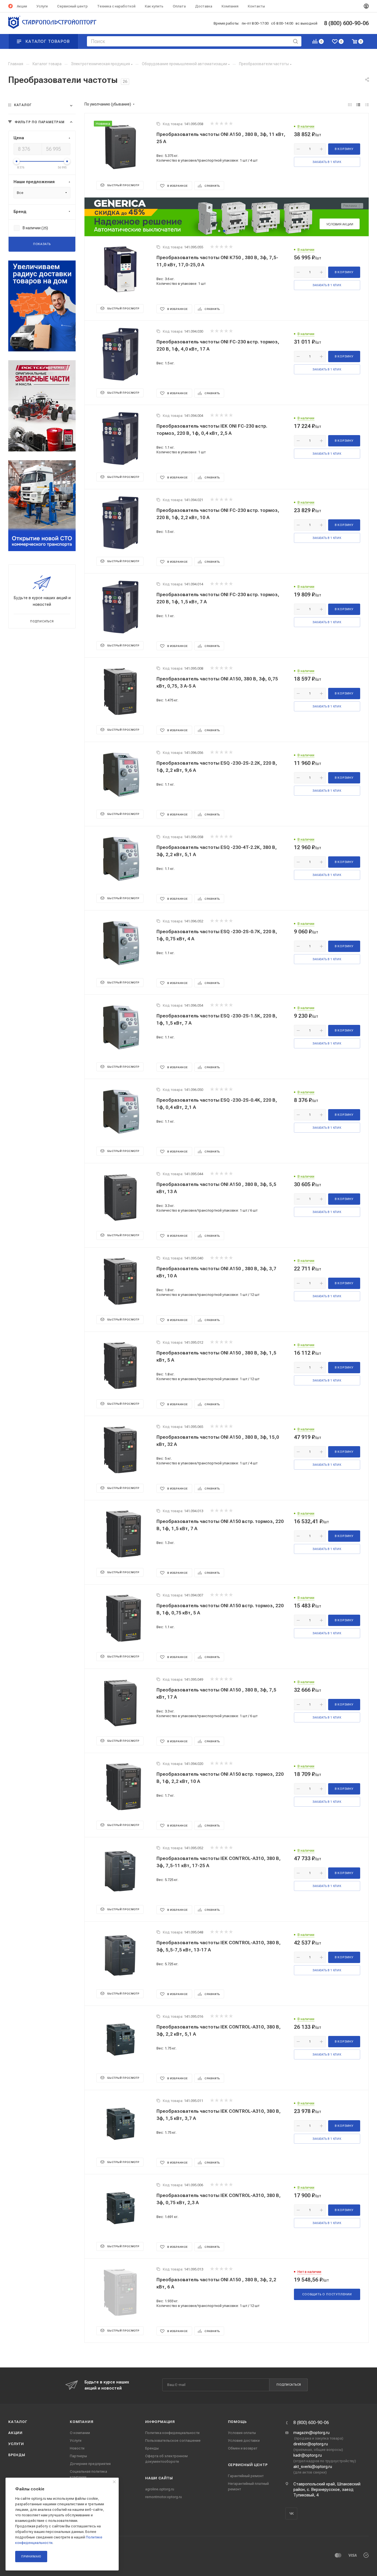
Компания (82, 2422)
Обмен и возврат (243, 2448)
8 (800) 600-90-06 (311, 2423)
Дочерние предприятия (90, 2464)
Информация (160, 2422)
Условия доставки (244, 2441)
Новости (77, 2448)
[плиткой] (350, 105)
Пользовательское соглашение (173, 2441)
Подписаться (289, 2385)
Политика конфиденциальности (172, 2433)
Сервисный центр (248, 2465)
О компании (80, 2433)
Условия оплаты (242, 2433)
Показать (42, 244)
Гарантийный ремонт (246, 2476)
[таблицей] (367, 105)
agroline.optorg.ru (160, 2489)
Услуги (16, 2444)
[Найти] (295, 41)
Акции (15, 2433)
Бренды (17, 2455)
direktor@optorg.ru (311, 2444)
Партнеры (78, 2456)
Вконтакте (291, 2513)
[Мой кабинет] (366, 6)
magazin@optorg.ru (311, 2433)
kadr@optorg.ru (308, 2455)
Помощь (237, 2422)
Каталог (18, 2422)
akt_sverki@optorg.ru (313, 2467)
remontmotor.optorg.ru (164, 2497)
